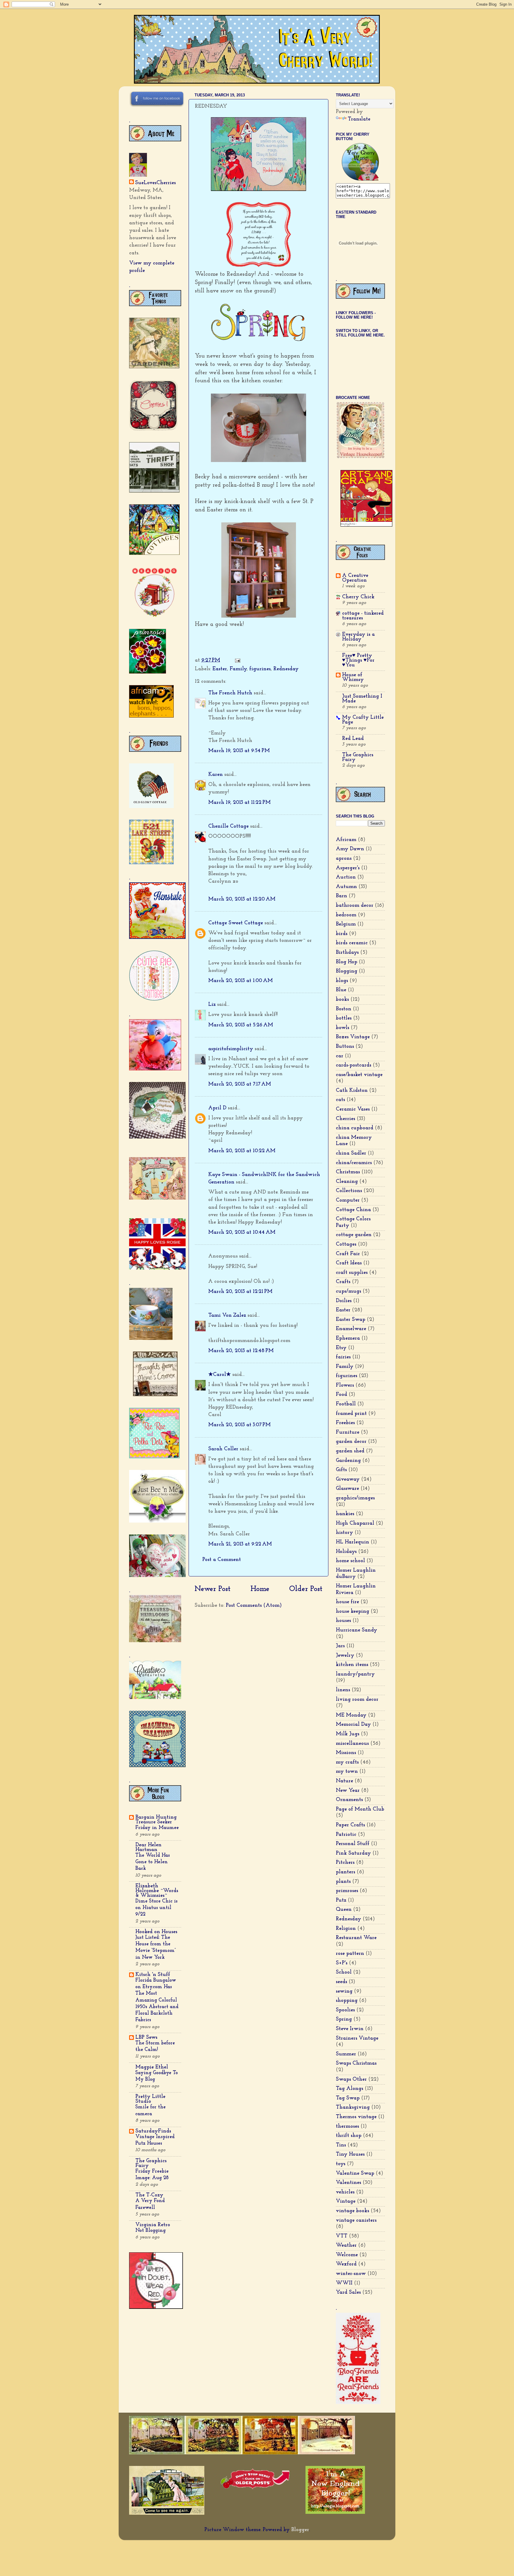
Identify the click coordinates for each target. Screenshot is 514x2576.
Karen (216, 775)
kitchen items (352, 1665)
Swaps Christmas (356, 2063)
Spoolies (345, 2010)
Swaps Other (351, 2079)
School (344, 1972)
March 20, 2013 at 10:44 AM (242, 1233)
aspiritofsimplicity (231, 1049)
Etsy (341, 1348)
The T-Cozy (149, 2195)
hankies (345, 1514)
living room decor (357, 1700)
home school (350, 1561)
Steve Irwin (350, 2029)
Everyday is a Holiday (358, 637)
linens (343, 1690)
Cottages (346, 1244)
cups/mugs (348, 1291)
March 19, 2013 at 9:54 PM (239, 751)
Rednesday (286, 669)
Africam (346, 840)
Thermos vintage (356, 2117)
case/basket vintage (359, 1075)
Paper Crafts (350, 1825)
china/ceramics (354, 1163)
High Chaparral (355, 1523)
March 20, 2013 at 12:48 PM (241, 1351)
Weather (346, 2245)
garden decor (351, 1442)
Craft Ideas (349, 1263)
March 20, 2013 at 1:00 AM (240, 981)
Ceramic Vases (353, 1109)
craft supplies (352, 1273)
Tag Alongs (350, 2089)
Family (238, 669)
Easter (220, 669)
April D (217, 1108)
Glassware (347, 1489)
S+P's (342, 1963)
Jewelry (345, 1656)
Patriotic (346, 1835)
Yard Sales (348, 2292)
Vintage (346, 2201)
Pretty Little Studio (150, 2099)
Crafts (343, 1282)
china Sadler (351, 1153)
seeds (341, 1982)
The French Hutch (230, 693)
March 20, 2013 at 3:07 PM (239, 1425)
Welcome (347, 2255)
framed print (351, 1414)
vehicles (345, 2192)
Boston (344, 1009)
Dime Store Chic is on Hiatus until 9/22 (156, 1908)
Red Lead (353, 739)
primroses (347, 1891)
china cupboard (355, 1128)
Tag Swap (348, 2098)
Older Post (306, 1589)
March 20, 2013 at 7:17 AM (240, 1084)
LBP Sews (146, 2038)
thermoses (347, 2126)
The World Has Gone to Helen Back (153, 1862)
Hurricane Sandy (356, 1630)
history (344, 1533)
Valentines (348, 2183)
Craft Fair (348, 1254)
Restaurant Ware (356, 1938)
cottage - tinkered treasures (363, 616)
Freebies (345, 1423)
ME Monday (351, 1715)
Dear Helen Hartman (148, 1847)
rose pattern (350, 1954)
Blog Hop (347, 962)
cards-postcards (354, 1065)
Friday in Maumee (157, 1828)
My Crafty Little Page (363, 720)
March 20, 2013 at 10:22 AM (242, 1151)
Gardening (348, 1461)
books (342, 1000)
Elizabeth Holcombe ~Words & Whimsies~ (157, 1891)
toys (341, 2164)
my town (347, 1772)
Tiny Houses (350, 2154)
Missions (346, 1753)
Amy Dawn (350, 849)
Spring (344, 2019)
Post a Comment (222, 1560)
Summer (346, 2054)
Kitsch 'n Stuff (153, 1975)
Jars (340, 1646)
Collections (349, 1191)
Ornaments (349, 1800)
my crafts (347, 1762)
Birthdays (347, 953)
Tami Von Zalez (227, 1316)
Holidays (346, 1552)
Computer (348, 1200)
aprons (344, 859)
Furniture (348, 1432)
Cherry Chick (358, 597)
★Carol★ (220, 1375)
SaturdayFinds (153, 2131)
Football (346, 1404)
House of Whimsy (353, 677)
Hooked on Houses (156, 1932)
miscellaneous (352, 1744)
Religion (346, 1929)
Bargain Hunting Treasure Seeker (156, 1820)
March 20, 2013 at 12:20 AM (242, 899)
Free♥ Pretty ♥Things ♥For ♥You (358, 660)
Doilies (344, 1301)
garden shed (350, 1451)
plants (343, 1882)
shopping (347, 2001)
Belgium (346, 924)
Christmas (348, 1172)
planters (345, 1872)
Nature (344, 1781)
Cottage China (353, 1210)
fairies (343, 1357)
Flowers (345, 1385)
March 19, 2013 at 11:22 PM (239, 803)
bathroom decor (355, 906)
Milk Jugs (348, 1734)
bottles (344, 1018)
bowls (343, 1028)
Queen (344, 1910)
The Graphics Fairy (151, 2163)
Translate (359, 119)
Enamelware (351, 1329)
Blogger (300, 2530)
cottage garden (354, 1235)
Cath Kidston (352, 1091)
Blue (341, 990)
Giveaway (348, 1479)
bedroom (346, 915)
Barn (341, 896)
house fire (347, 1602)
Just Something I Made (362, 699)
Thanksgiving (353, 2107)
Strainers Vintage (357, 2038)
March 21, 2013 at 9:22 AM (240, 1544)
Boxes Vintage (353, 1037)
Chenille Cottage (228, 826)
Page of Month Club (360, 1809)
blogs (342, 981)
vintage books (352, 2211)
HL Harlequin (352, 1542)
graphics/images (355, 1498)
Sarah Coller (223, 1449)
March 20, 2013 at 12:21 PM (240, 1292)
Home (260, 1589)
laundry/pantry (355, 1674)
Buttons (345, 1047)
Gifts (341, 1470)
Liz (212, 1005)
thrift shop (349, 2136)
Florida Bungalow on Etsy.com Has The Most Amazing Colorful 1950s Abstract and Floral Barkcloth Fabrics (157, 2000)
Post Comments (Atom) (254, 1606)
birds (342, 934)
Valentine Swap (355, 2173)
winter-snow (351, 2274)
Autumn (346, 887)
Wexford (346, 2264)
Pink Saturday (353, 1853)
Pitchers (345, 1863)
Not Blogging (151, 2230)
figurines (260, 669)
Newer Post (213, 1589)
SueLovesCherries (155, 183)
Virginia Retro (153, 2225)
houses (343, 1621)
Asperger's (348, 868)
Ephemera (348, 1338)
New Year (348, 1791)
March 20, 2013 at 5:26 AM (241, 1025)
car (340, 1056)
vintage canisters (356, 2220)
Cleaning (347, 1182)
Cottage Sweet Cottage (236, 923)
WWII (344, 2283)
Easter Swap (351, 1320)
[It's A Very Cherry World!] (360, 179)
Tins (341, 2145)
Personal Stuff (353, 1844)
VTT (342, 2236)
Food (341, 1395)
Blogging (347, 971)
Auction (346, 877)
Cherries (345, 1119)
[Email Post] (237, 660)
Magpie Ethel (152, 2067)
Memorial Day (353, 1725)
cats (340, 1100)
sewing (344, 1991)
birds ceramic (352, 943)
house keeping (352, 1612)
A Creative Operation (355, 578)
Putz (341, 1900)
